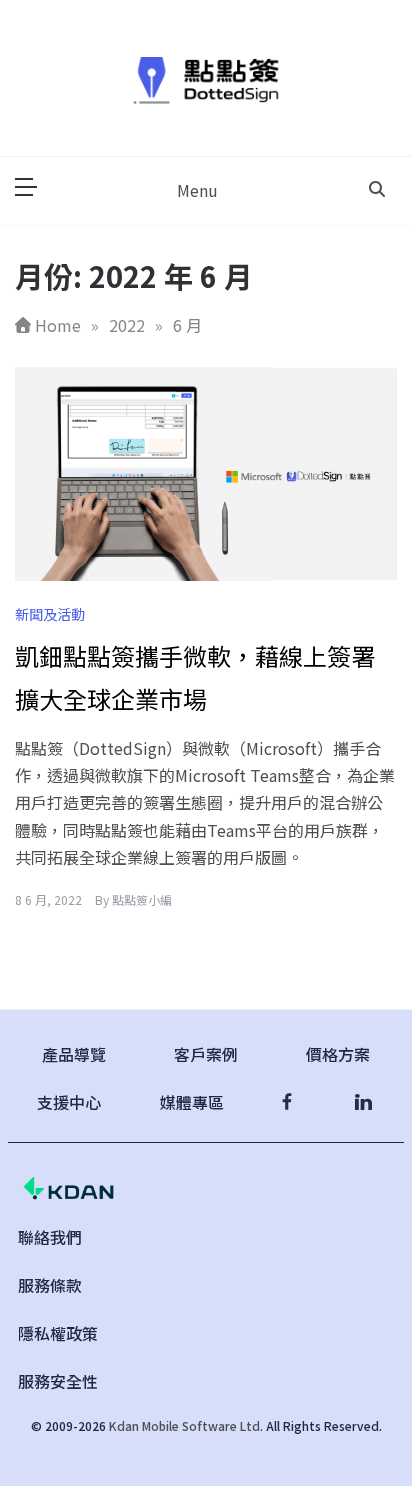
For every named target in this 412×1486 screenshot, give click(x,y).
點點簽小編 (142, 899)
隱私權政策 (58, 1333)
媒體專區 (192, 1102)
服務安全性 (58, 1381)
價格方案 (338, 1054)
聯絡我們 (50, 1237)
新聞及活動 (50, 614)
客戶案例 (206, 1054)
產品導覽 (74, 1054)
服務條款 (50, 1285)
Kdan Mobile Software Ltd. (186, 1425)
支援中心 (69, 1102)
